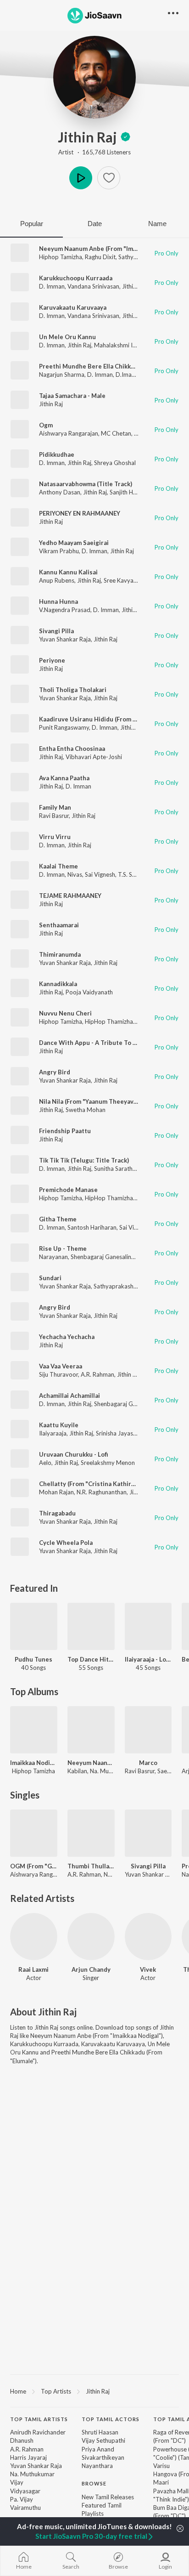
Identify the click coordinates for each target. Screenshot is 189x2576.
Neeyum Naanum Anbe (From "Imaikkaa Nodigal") (109, 249)
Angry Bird (55, 1072)
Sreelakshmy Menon (108, 1463)
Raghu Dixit (100, 257)
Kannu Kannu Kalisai (68, 572)
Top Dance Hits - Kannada (91, 1659)
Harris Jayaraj (28, 2457)
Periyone (52, 660)
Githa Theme (58, 1219)
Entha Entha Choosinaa (72, 749)
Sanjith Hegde (128, 492)
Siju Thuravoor (58, 1374)
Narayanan (53, 1257)
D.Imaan (127, 374)
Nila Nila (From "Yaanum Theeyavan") (92, 1101)
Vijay (17, 2482)
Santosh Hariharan (92, 1227)
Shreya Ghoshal (115, 463)
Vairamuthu (25, 2508)
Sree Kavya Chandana (133, 580)
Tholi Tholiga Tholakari (73, 690)
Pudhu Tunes (33, 1659)
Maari (161, 2482)
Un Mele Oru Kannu (67, 337)
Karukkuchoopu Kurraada (76, 278)
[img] (125, 137)
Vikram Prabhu (59, 551)
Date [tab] (95, 224)
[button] (109, 178)
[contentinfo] (94, 2489)
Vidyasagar (25, 2491)
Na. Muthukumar (32, 2474)
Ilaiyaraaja (53, 1433)
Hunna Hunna (58, 601)
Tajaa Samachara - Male (72, 396)
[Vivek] (148, 1937)
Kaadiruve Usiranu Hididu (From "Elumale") (100, 719)
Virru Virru (55, 837)
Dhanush (22, 2440)
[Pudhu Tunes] (34, 1626)
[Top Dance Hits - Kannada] (91, 1626)
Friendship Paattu (65, 1131)
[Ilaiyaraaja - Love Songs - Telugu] (148, 1626)
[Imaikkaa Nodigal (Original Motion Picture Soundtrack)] (34, 1730)
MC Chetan (116, 433)
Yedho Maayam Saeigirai (74, 543)
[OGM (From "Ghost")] (34, 1833)
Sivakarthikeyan (103, 2457)
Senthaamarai (59, 925)
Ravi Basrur (54, 816)
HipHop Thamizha (109, 1021)
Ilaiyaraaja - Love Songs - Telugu (148, 1659)
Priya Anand (98, 2449)
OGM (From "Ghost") (34, 1866)
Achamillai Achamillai (69, 1396)
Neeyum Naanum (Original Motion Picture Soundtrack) (91, 1763)
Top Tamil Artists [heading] (39, 2419)
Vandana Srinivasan (93, 286)
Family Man (55, 807)
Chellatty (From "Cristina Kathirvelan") (95, 1484)
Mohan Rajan (56, 1492)
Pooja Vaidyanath (89, 992)
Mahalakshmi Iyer (117, 345)
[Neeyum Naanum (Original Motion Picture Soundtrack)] (91, 1730)
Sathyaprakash (114, 1286)
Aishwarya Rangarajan (69, 433)
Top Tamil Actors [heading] (111, 2419)
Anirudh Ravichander (38, 2432)
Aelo (45, 1463)
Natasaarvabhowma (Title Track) (86, 484)
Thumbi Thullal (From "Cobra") (91, 1866)
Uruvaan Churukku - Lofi (74, 1454)
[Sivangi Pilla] (148, 1833)
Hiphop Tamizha (61, 257)
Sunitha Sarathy (115, 1169)
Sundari (50, 1278)
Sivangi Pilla (56, 631)
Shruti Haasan (100, 2432)
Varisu (161, 2466)
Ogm (46, 425)
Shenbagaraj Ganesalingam (107, 1257)
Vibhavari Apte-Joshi (94, 757)
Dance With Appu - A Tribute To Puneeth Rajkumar (112, 1043)
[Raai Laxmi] (34, 1937)
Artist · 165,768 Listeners (94, 152)
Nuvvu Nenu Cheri (65, 1013)
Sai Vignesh (100, 874)
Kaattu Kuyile (59, 1425)
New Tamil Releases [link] (108, 2497)
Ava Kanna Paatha (64, 778)
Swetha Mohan (86, 1110)
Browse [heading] (94, 2483)
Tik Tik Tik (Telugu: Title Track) (84, 1160)
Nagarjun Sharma (62, 374)
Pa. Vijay (22, 2499)
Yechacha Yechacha (67, 1337)
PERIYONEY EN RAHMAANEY (80, 513)
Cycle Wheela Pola (66, 1543)
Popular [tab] (32, 224)
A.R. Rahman (97, 1374)
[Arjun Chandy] (91, 1937)
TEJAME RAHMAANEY (70, 896)
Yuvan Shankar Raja (65, 639)
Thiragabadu (57, 1513)
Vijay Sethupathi (103, 2440)
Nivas (75, 874)
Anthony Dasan (60, 492)
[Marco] (148, 1730)
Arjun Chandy (91, 1969)
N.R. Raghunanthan (102, 1492)
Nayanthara (97, 2466)
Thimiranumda (60, 954)
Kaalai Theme (58, 866)
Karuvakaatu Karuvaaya (73, 307)
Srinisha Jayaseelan (122, 1433)
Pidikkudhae (57, 454)
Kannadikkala (58, 984)
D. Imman (52, 286)
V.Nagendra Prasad (65, 610)
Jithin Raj (87, 137)
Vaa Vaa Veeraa (61, 1366)
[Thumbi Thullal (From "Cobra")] (91, 1833)
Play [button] (81, 178)
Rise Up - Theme (63, 1248)
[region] (94, 2391)
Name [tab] (157, 224)
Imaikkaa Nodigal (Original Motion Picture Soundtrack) (34, 1763)
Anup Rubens (57, 580)
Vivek (148, 1969)
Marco (148, 1763)
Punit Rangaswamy (64, 727)
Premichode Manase (68, 1190)
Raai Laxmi (33, 1969)
